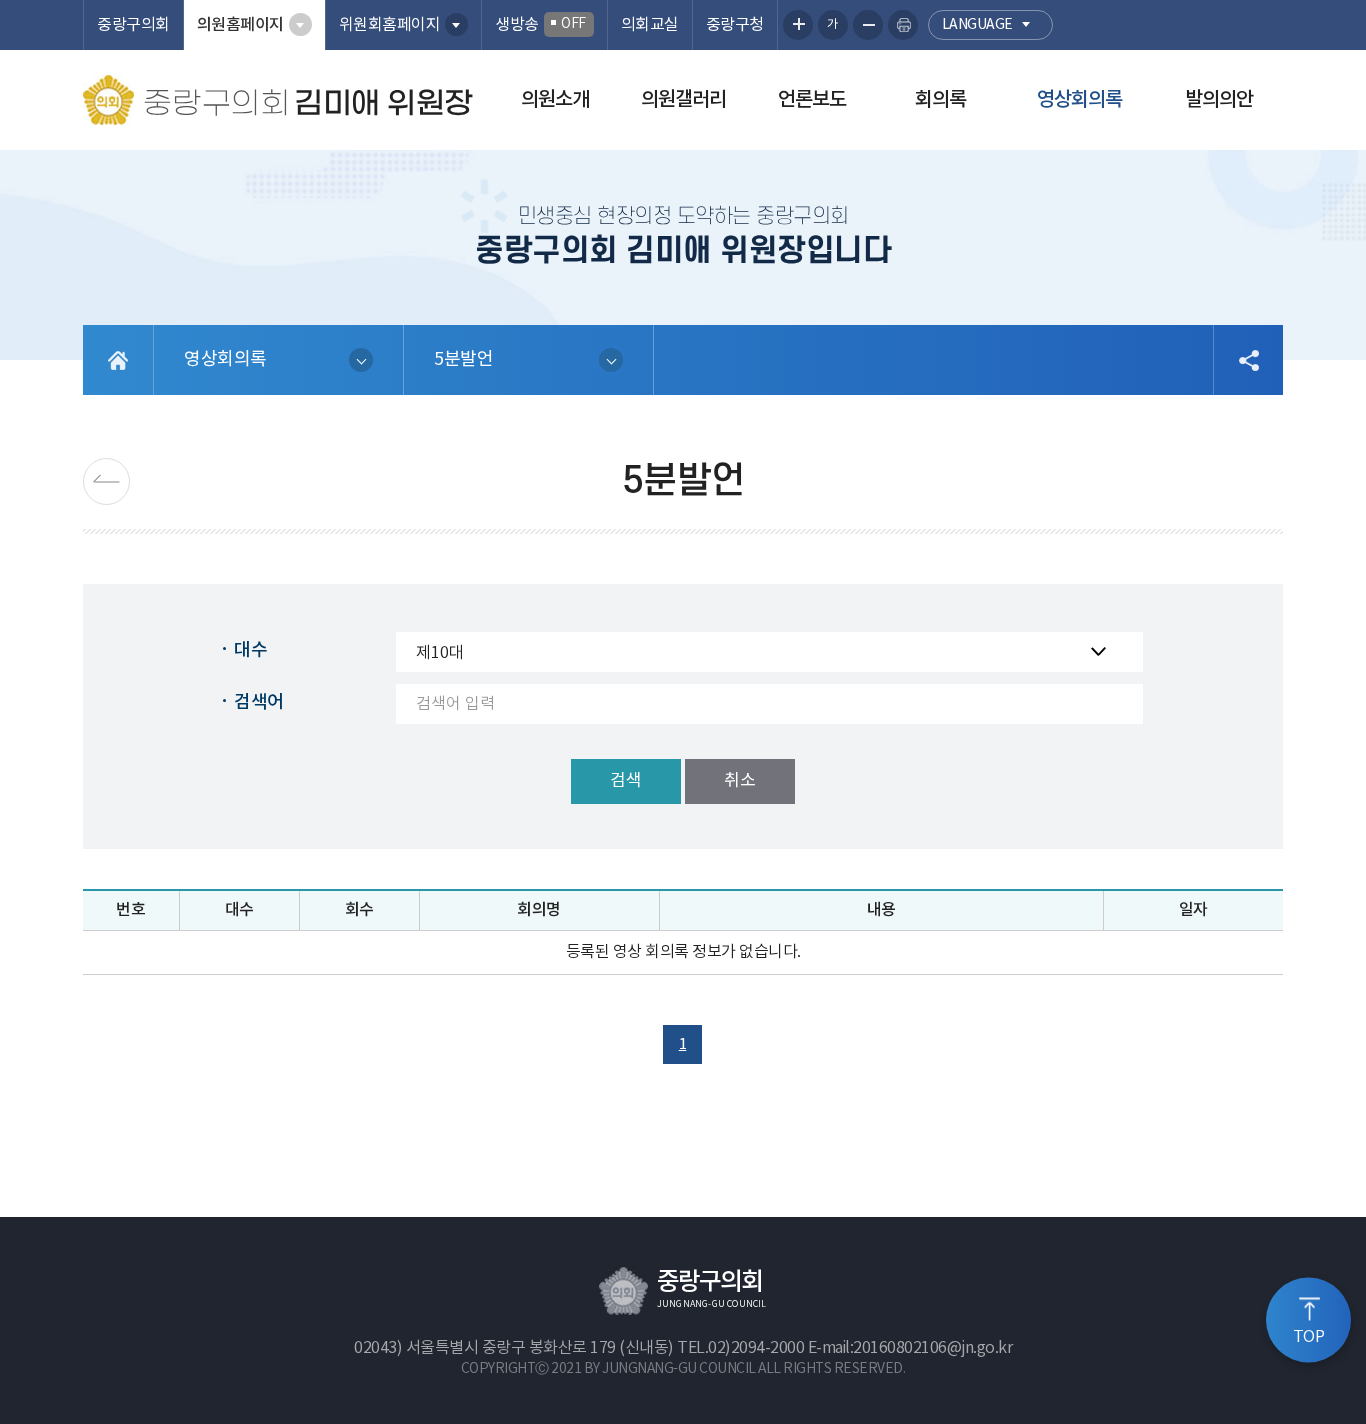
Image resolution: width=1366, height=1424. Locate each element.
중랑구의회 (133, 25)
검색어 (259, 702)
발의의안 (1219, 100)
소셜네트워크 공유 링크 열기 (1248, 360)
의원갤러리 (683, 100)
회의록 (940, 100)
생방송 (540, 25)
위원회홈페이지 (390, 25)
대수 (250, 650)
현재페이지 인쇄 (903, 25)
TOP (1309, 1337)
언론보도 (812, 100)
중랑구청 (735, 25)
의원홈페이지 (240, 25)
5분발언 (463, 359)
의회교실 (650, 25)
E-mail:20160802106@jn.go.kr (910, 1348)
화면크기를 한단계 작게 (868, 25)
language (977, 25)
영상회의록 (1079, 100)
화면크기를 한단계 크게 (798, 25)
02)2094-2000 (756, 1348)
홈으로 (118, 360)
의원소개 (555, 100)
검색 (626, 781)
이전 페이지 (106, 481)
